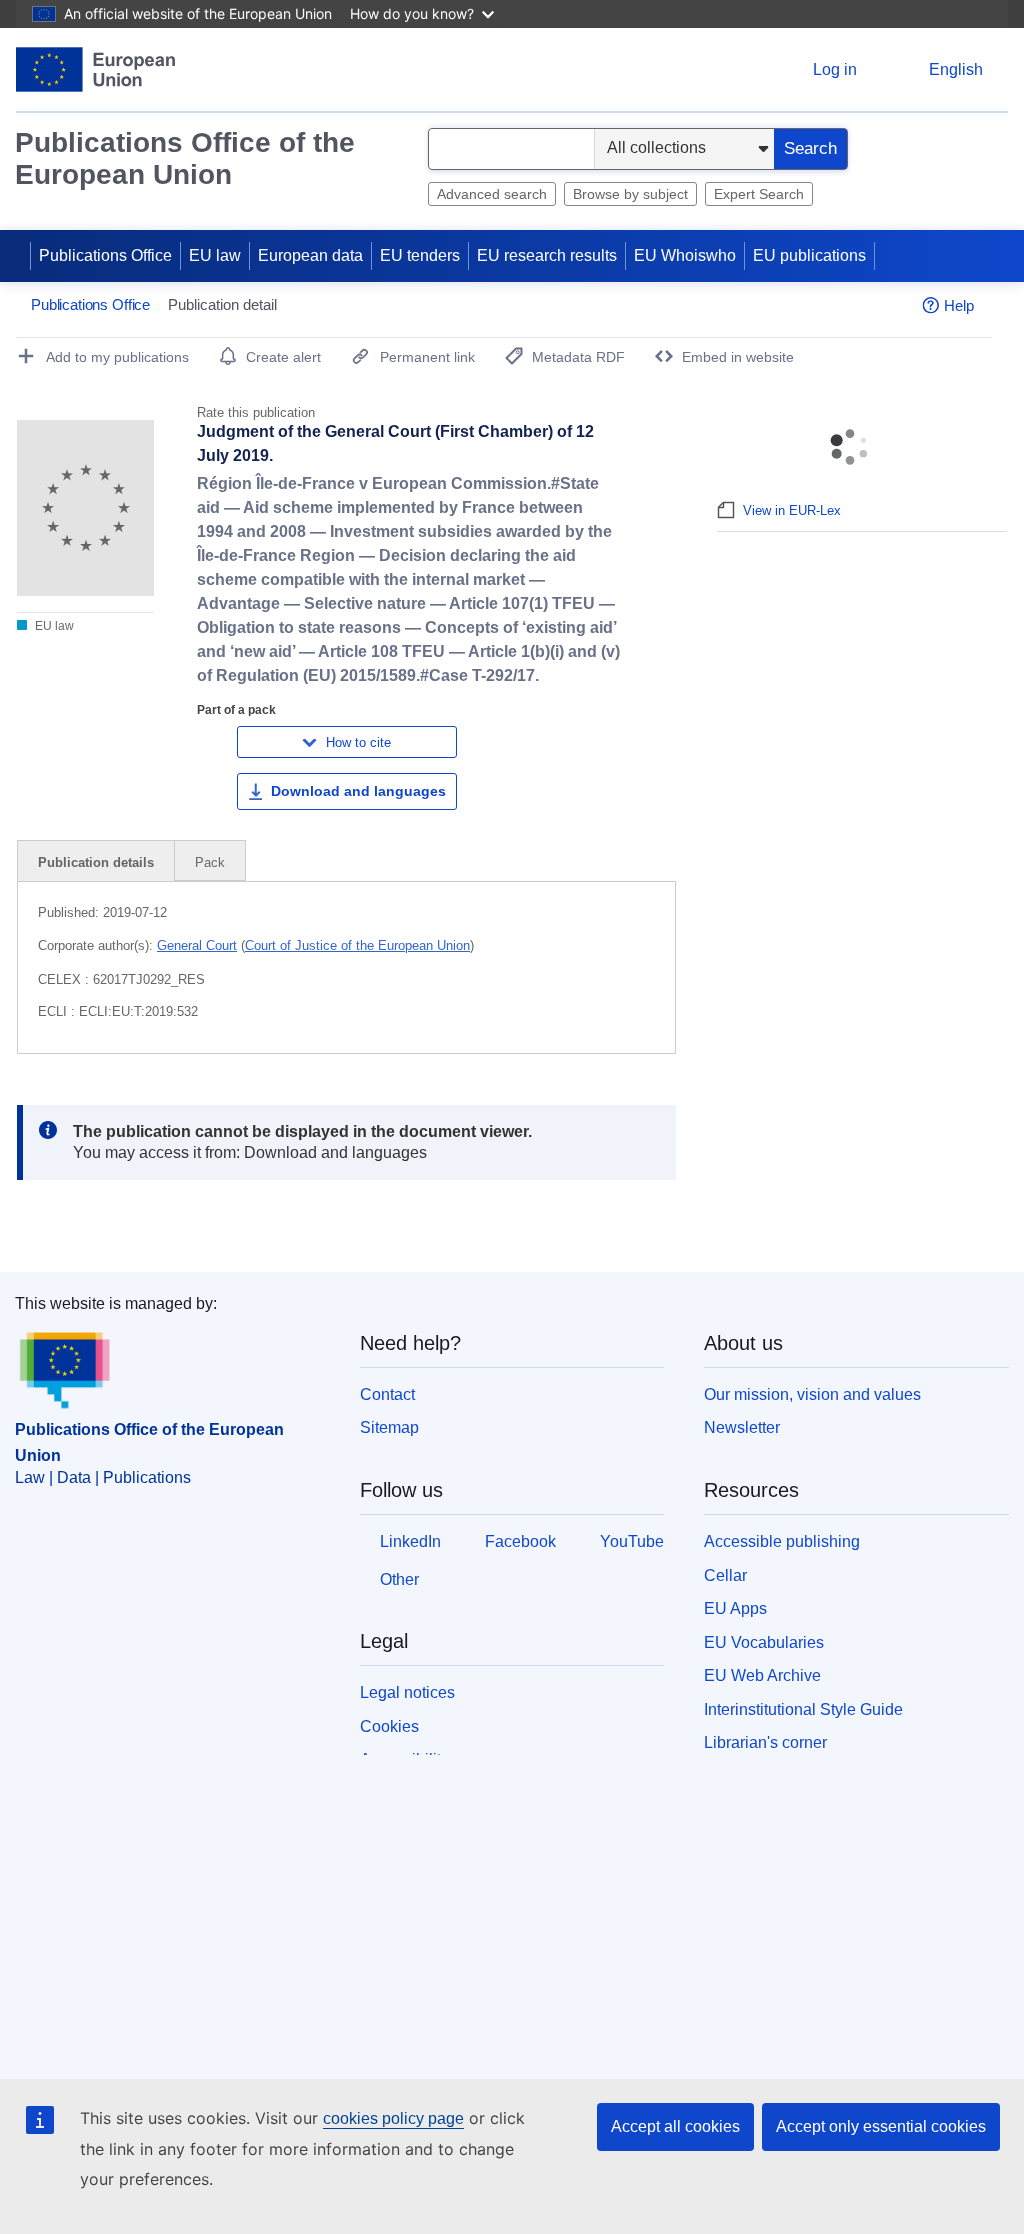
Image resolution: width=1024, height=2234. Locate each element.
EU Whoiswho (685, 255)
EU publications (809, 255)
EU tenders (420, 255)
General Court (197, 945)
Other (399, 1579)
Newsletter (742, 1427)
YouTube (632, 1541)
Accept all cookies (675, 2126)
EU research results (547, 255)
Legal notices (407, 1692)
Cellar (725, 1575)
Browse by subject (630, 194)
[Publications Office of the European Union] (95, 69)
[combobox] (511, 149)
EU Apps (735, 1608)
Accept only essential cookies (881, 2126)
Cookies (389, 1726)
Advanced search (492, 194)
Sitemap (389, 1427)
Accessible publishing (782, 1541)
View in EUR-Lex (792, 510)
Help (959, 305)
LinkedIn (410, 1541)
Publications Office (105, 255)
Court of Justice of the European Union (357, 945)
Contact (387, 1394)
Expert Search (759, 194)
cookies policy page (393, 2118)
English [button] (956, 69)
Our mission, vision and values (812, 1394)
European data (310, 255)
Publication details (96, 862)
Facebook (520, 1541)
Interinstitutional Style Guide (803, 1709)
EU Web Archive (762, 1675)
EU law (215, 255)
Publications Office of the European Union (185, 158)
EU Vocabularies (764, 1642)
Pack (210, 862)
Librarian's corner (765, 1742)
